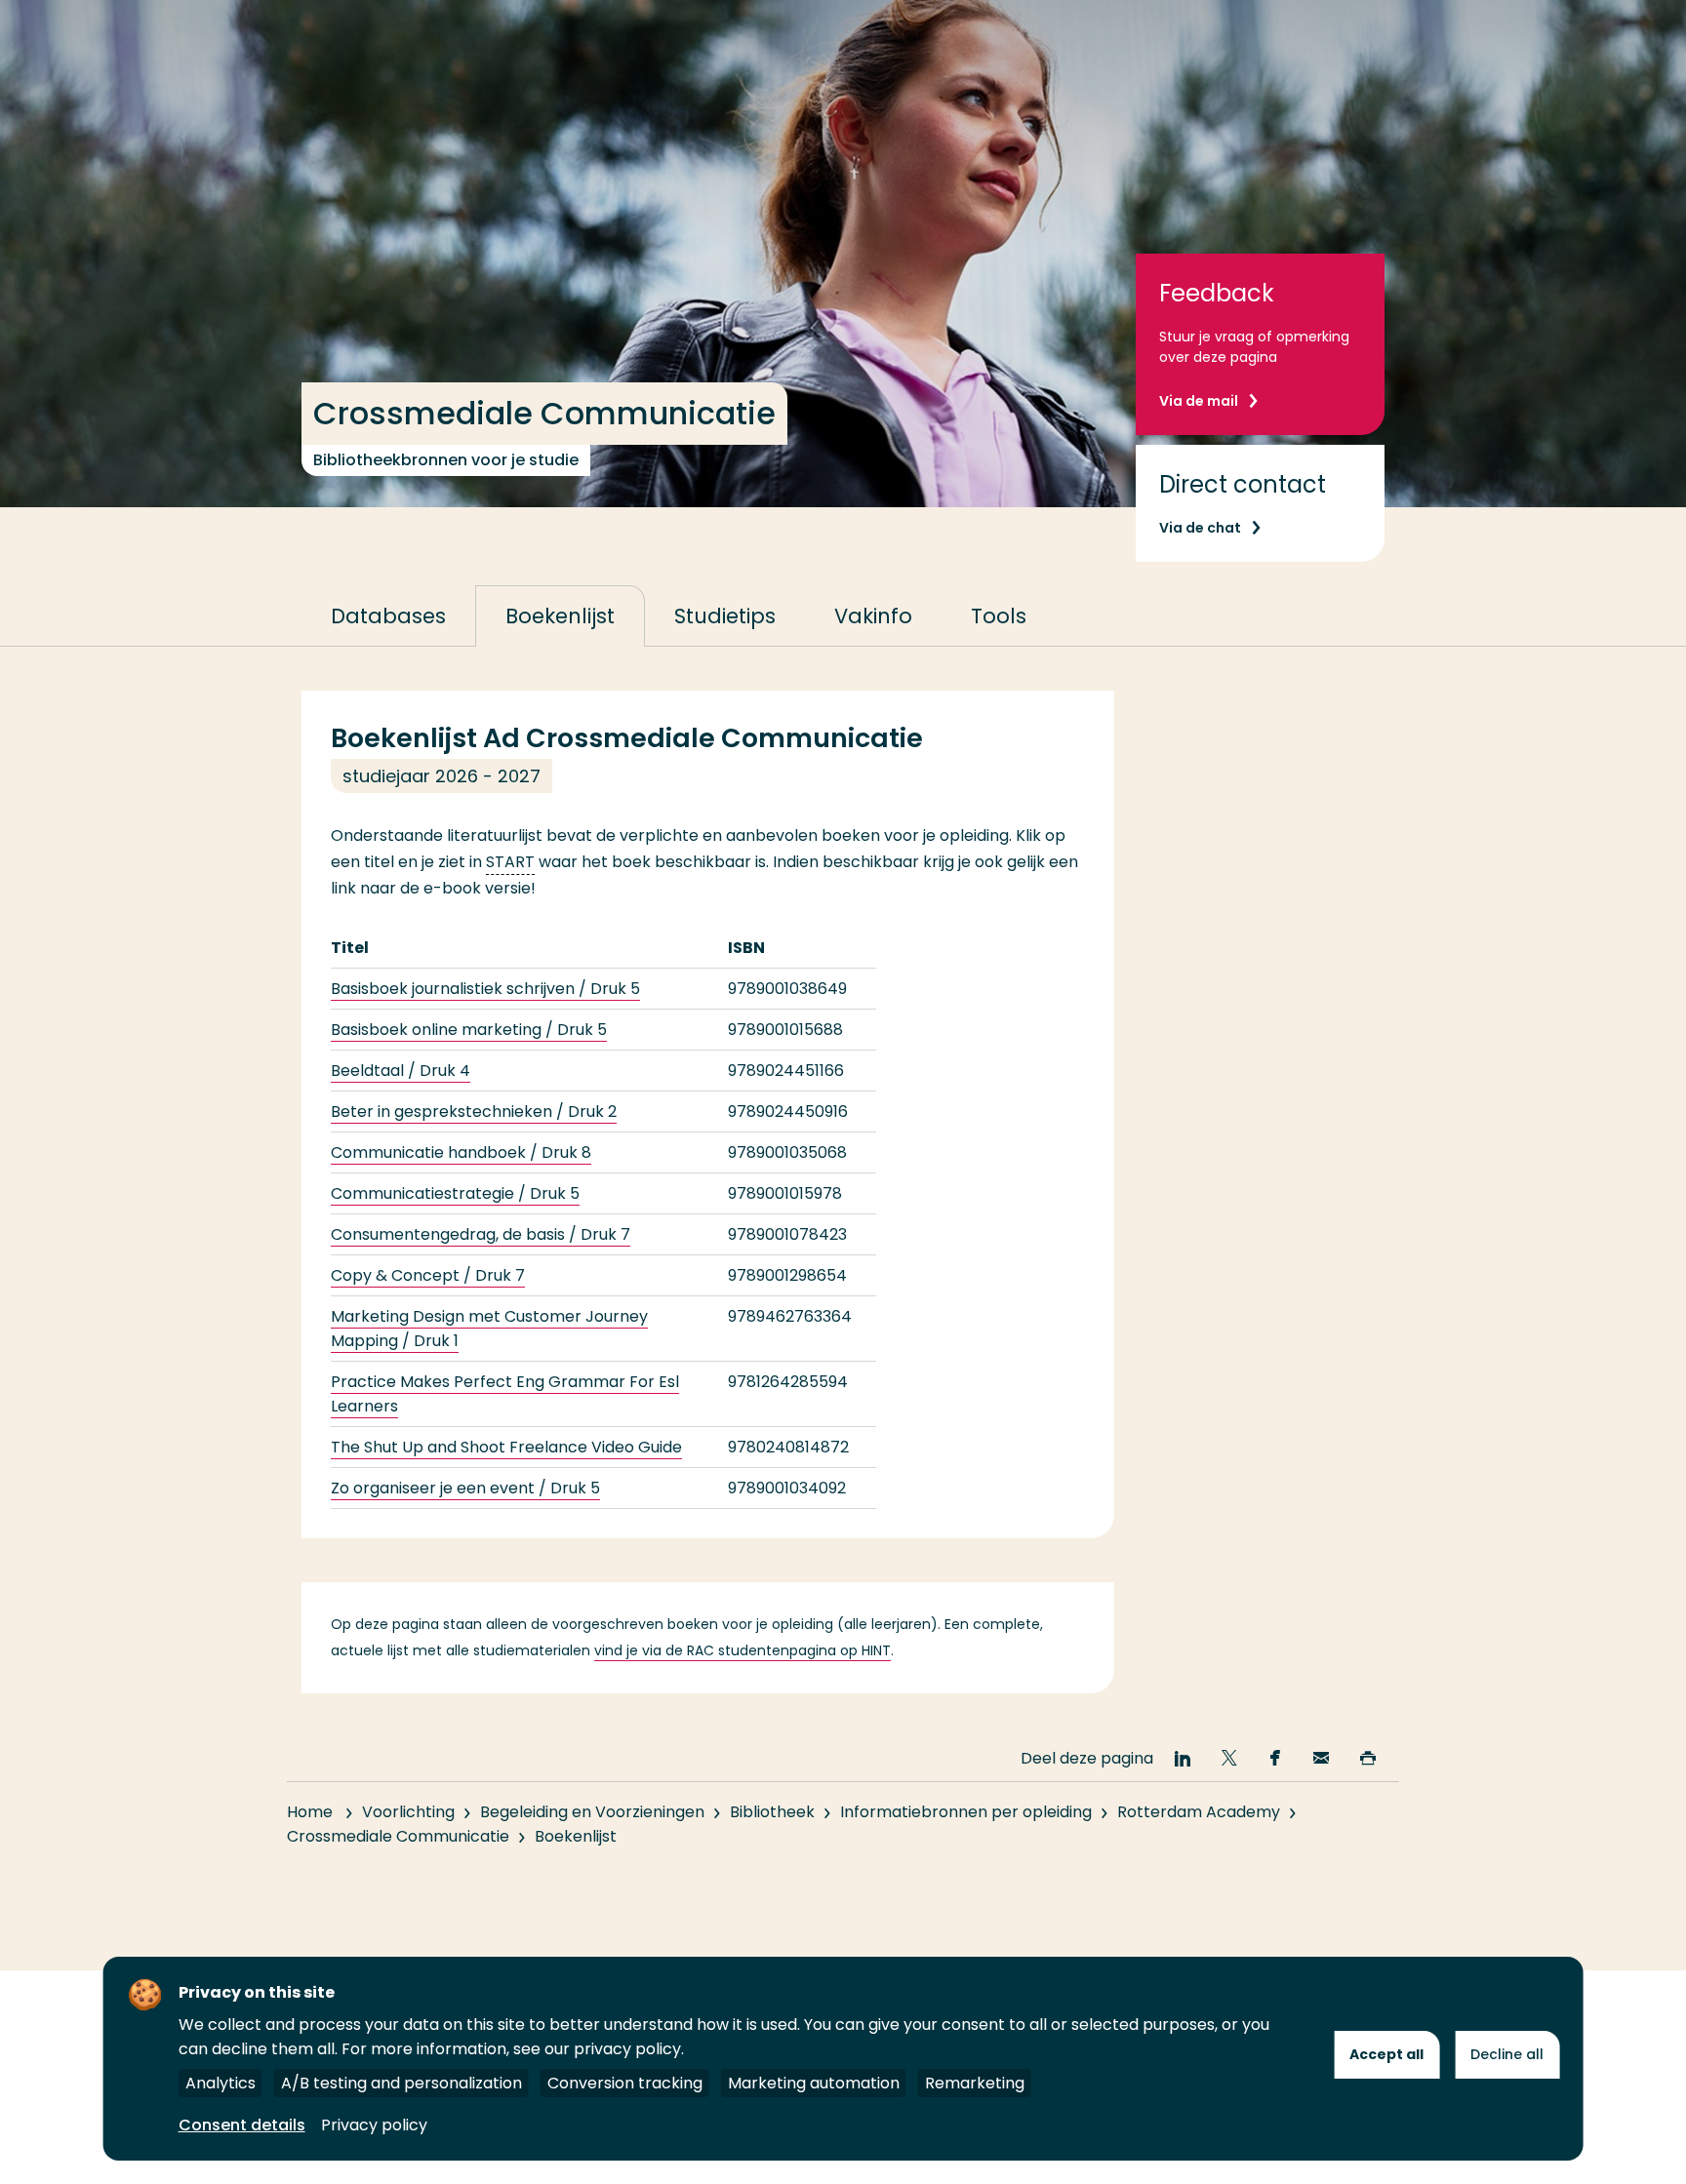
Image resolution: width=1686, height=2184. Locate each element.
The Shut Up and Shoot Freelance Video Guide (506, 1447)
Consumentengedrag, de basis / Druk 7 (481, 1234)
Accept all (1386, 2054)
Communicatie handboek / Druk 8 (461, 1152)
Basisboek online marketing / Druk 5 (469, 1030)
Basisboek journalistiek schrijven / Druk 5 (485, 989)
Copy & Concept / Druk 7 (428, 1275)
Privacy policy (374, 2125)
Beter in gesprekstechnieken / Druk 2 (474, 1112)
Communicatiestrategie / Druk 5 (455, 1193)
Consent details (242, 2125)
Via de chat (1200, 528)
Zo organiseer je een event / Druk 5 (465, 1488)
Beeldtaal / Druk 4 (401, 1071)
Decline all (1507, 2054)
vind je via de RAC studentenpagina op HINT (743, 1650)
